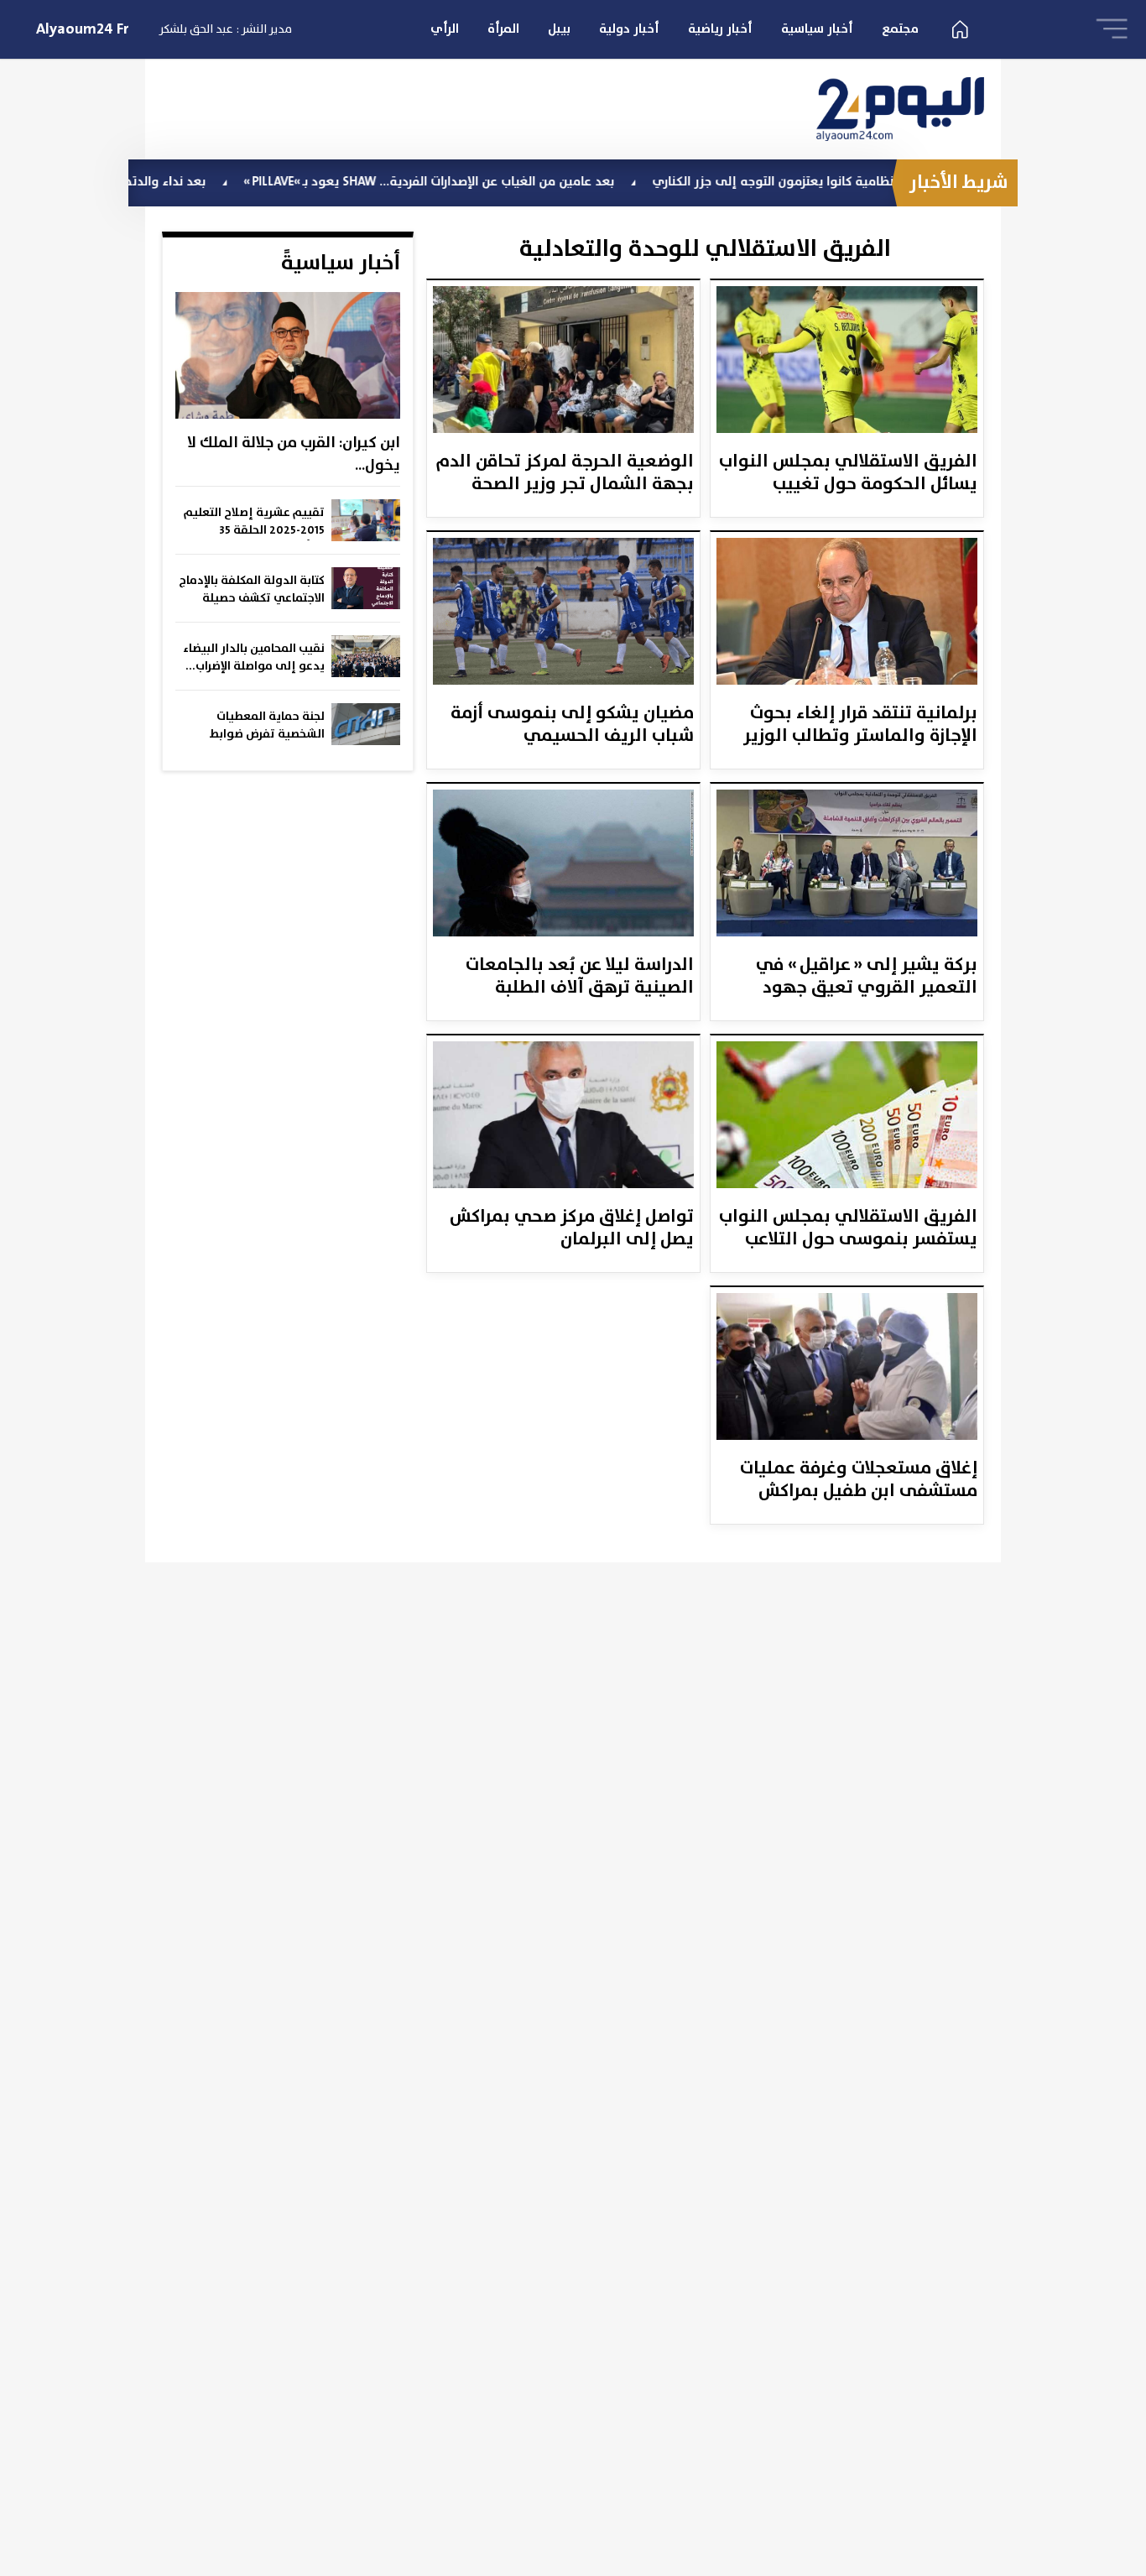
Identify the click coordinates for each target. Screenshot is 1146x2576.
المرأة (503, 29)
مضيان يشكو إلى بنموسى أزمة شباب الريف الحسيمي (572, 726)
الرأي (445, 29)
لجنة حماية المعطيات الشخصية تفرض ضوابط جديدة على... (267, 726)
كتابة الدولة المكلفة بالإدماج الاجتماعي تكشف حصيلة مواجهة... (252, 590)
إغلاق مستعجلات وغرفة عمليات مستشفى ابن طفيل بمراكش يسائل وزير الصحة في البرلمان (859, 1481)
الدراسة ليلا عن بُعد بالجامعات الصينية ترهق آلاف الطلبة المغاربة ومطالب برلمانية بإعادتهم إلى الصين (580, 978)
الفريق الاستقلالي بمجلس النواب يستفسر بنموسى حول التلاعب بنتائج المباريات (848, 1229)
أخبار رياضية (720, 29)
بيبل (559, 29)
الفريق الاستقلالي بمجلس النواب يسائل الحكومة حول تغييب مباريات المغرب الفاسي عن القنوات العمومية (848, 474)
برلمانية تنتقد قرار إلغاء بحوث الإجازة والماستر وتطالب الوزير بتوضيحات (860, 726)
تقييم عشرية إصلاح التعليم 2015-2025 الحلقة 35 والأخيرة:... (254, 522)
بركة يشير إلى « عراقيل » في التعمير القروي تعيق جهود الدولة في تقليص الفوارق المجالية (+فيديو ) (867, 978)
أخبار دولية (629, 29)
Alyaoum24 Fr (83, 29)
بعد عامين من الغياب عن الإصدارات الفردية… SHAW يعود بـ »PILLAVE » (504, 182)
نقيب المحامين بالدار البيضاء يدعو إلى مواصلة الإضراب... (254, 657)
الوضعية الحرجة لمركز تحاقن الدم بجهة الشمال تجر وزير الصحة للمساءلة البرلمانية (565, 474)
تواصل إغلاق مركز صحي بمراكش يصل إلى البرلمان (572, 1229)
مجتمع (900, 29)
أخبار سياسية (817, 29)
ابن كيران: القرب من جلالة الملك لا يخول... (294, 454)
